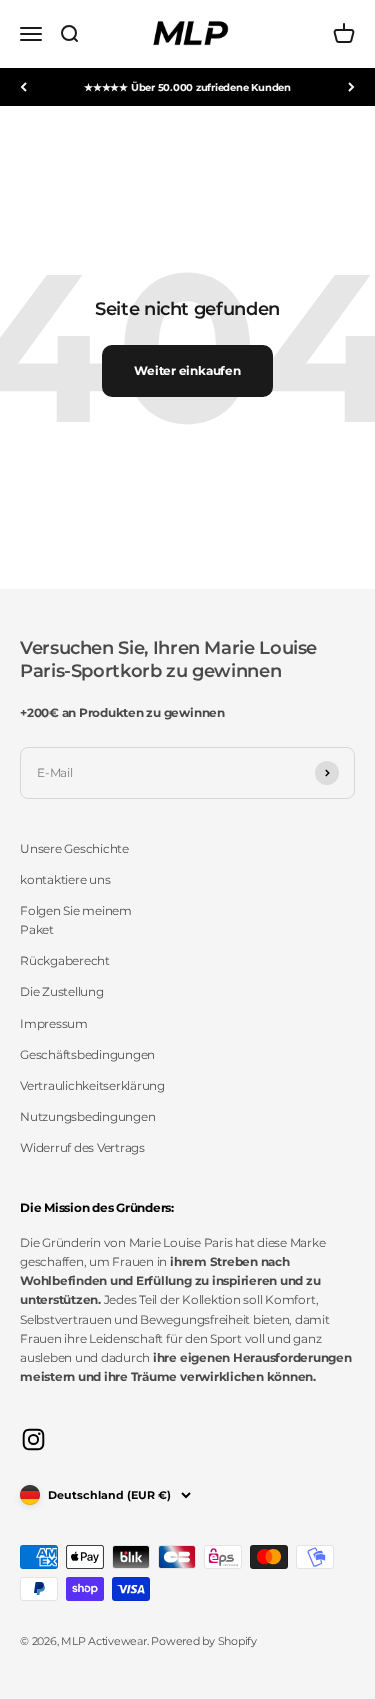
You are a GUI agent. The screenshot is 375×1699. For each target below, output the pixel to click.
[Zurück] (23, 87)
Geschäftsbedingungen (87, 1054)
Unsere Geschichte (74, 848)
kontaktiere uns (65, 879)
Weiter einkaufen (187, 370)
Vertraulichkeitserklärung (92, 1085)
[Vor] (351, 87)
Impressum (54, 1023)
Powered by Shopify (204, 1641)
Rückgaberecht (65, 960)
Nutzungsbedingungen (87, 1116)
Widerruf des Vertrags (82, 1147)
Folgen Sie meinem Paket (76, 920)
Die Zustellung (62, 991)
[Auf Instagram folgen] (33, 1439)
